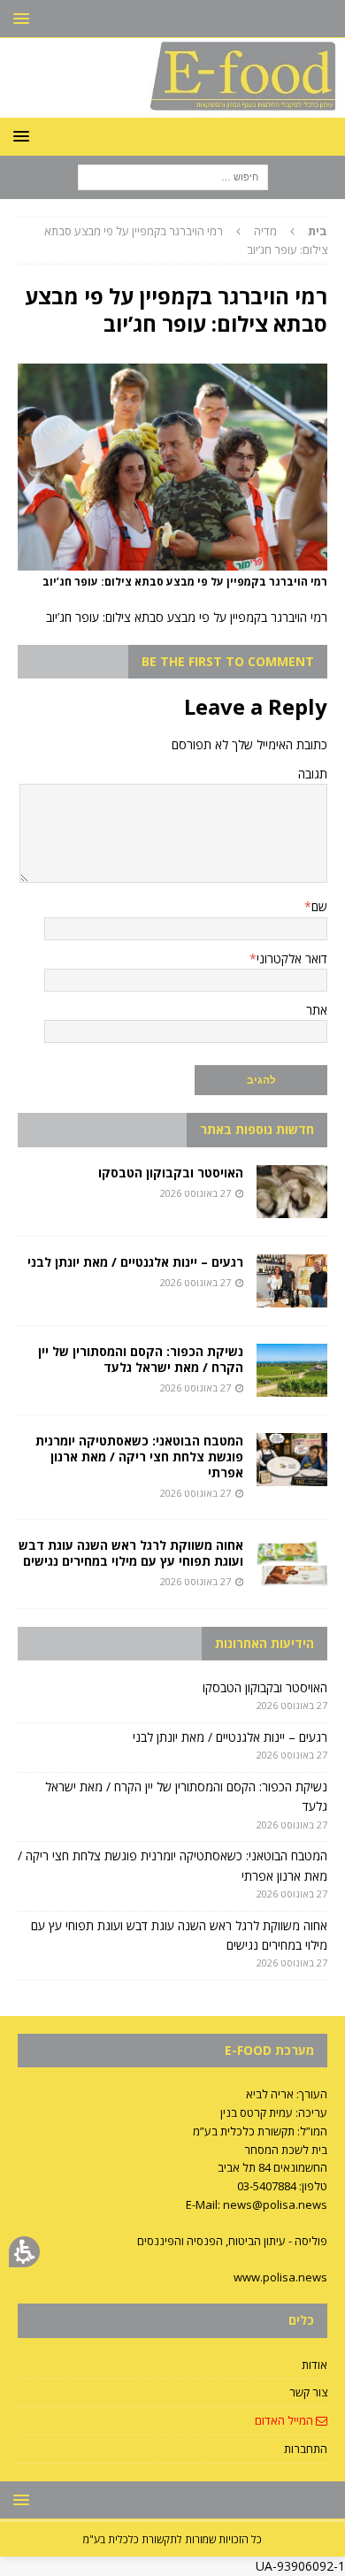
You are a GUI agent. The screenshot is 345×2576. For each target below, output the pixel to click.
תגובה (313, 774)
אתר (317, 1010)
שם (319, 906)
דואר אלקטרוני (292, 958)
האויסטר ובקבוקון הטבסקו (171, 1173)
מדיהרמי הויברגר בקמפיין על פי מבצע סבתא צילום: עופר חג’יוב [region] (186, 240)
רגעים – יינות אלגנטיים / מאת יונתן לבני (135, 1262)
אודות (314, 2365)
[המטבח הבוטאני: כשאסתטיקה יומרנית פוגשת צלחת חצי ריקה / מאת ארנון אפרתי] (292, 1460)
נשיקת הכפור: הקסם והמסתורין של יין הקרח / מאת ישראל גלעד (141, 1359)
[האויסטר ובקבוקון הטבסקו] (292, 1192)
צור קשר (308, 2392)
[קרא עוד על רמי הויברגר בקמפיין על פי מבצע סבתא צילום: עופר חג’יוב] (172, 560)
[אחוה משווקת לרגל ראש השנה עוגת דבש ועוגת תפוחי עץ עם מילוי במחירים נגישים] (292, 1564)
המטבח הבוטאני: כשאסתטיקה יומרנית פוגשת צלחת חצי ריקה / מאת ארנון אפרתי (139, 1457)
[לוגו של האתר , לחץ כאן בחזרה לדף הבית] (172, 107)
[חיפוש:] (173, 176)
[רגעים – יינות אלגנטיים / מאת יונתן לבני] (292, 1281)
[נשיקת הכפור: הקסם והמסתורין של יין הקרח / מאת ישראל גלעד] (292, 1370)
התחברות (306, 2449)
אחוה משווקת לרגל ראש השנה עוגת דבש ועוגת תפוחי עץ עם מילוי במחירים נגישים (131, 1553)
